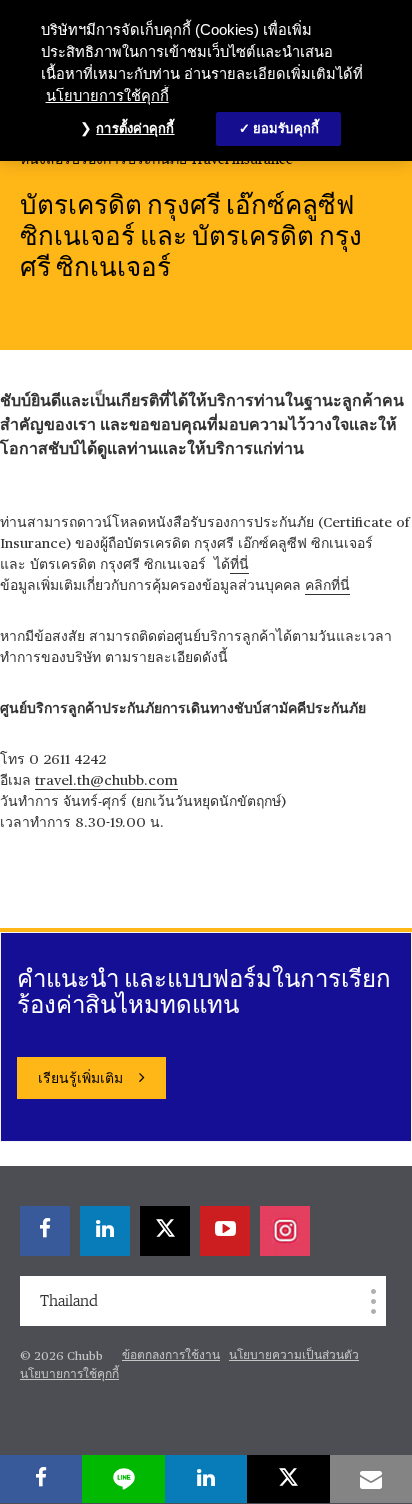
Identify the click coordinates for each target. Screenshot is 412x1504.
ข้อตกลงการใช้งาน (171, 1356)
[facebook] (41, 1479)
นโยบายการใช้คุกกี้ (69, 1375)
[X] (288, 1479)
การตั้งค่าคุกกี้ (135, 128)
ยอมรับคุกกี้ (286, 128)
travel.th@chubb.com (106, 781)
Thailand (69, 1301)
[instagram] (285, 1231)
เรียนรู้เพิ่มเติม (80, 1079)
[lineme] (123, 1479)
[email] (371, 1479)
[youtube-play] (225, 1231)
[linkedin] (206, 1479)
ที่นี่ (239, 565)
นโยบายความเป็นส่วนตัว (294, 1356)
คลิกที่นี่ (327, 586)
